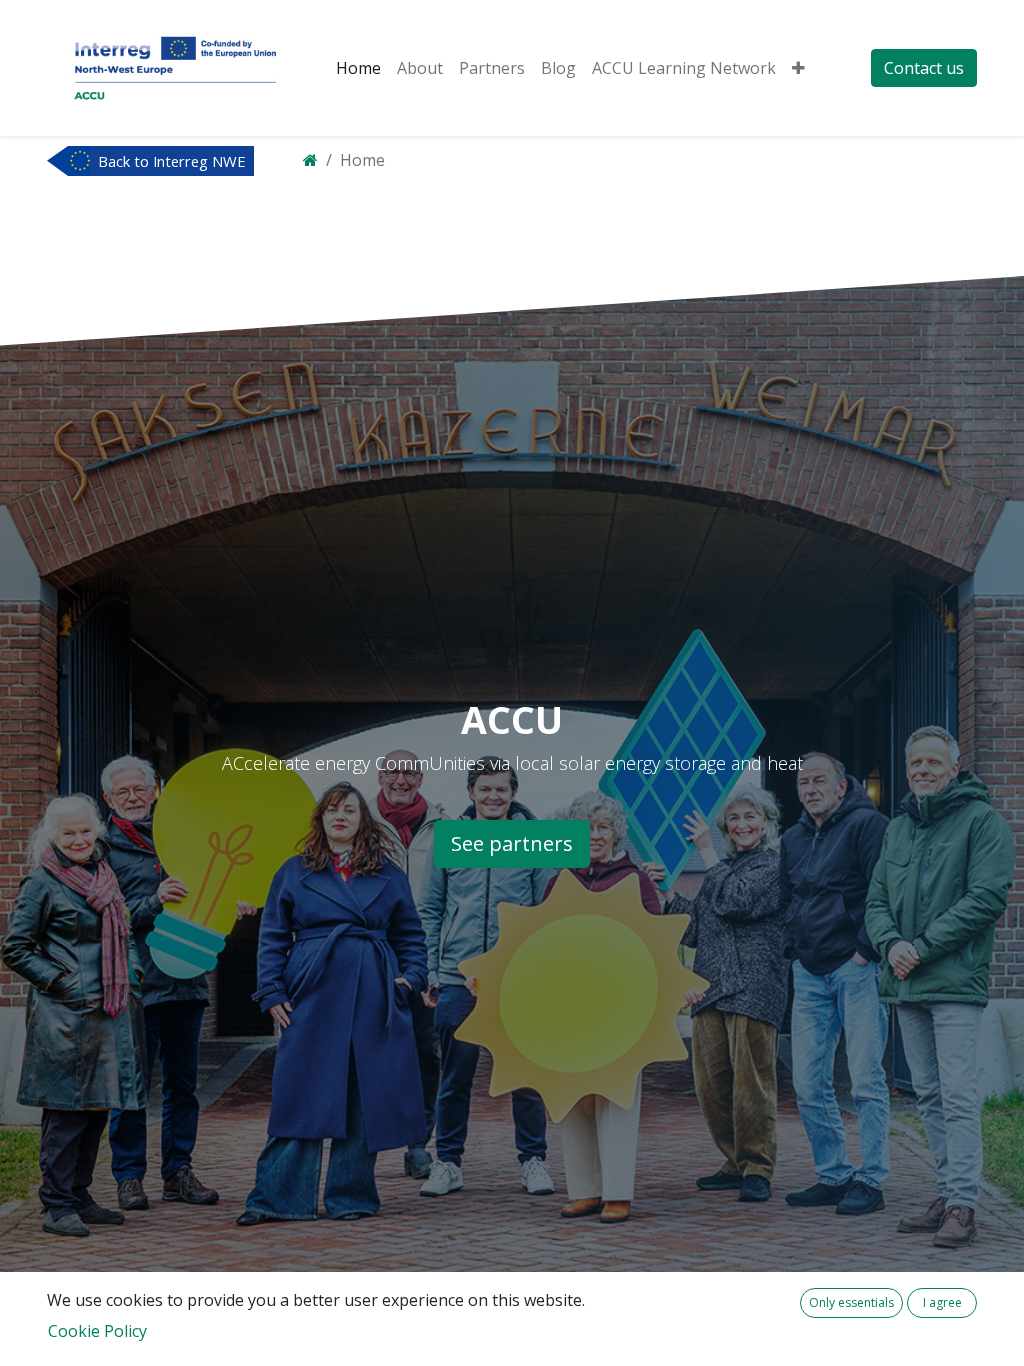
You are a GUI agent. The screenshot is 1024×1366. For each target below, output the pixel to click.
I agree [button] (942, 1302)
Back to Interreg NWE (172, 161)
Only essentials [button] (851, 1302)
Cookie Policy (97, 1331)
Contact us (924, 68)
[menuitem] (358, 68)
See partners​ (512, 843)
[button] (798, 68)
